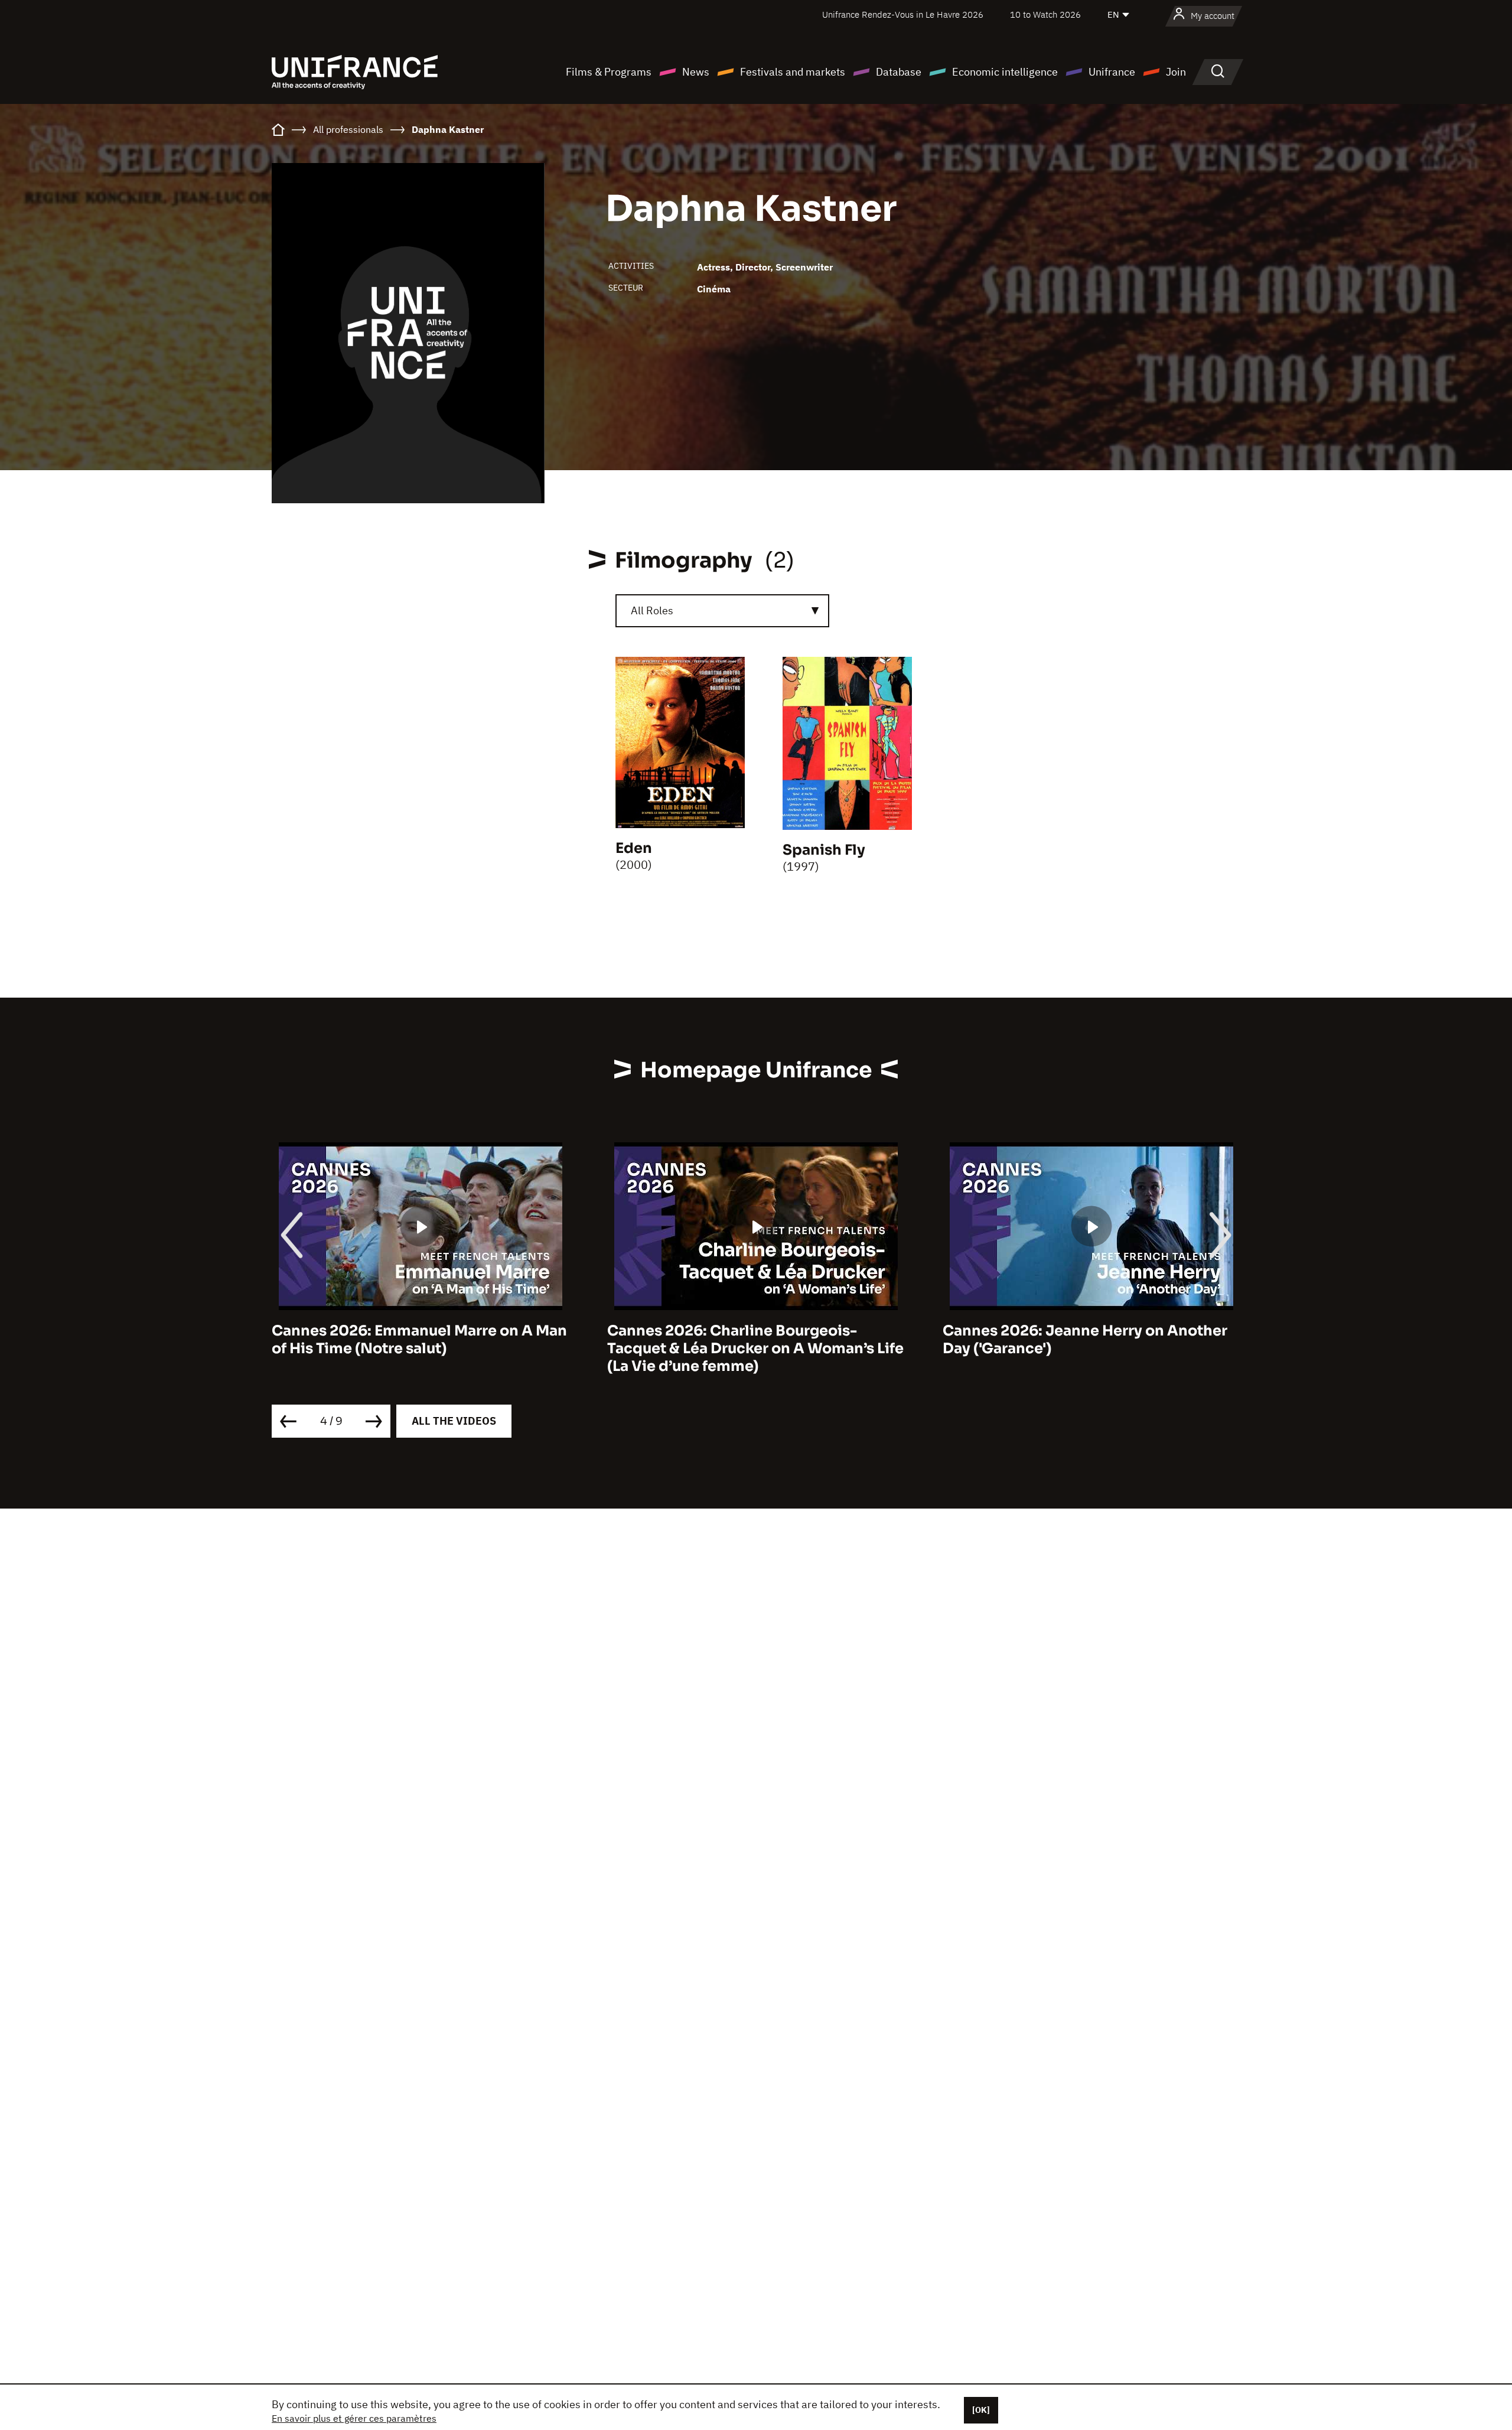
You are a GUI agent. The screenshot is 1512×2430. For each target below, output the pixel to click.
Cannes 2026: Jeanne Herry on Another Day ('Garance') (750, 1340)
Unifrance (1112, 72)
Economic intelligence (1005, 72)
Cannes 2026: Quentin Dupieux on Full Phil (1081, 1340)
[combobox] (722, 611)
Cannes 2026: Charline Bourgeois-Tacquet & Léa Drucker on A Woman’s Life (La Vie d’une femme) (420, 1348)
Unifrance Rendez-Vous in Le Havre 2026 (903, 14)
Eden (634, 848)
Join (1176, 72)
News (696, 72)
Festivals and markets (793, 72)
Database (899, 72)
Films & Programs (609, 72)
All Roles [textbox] (652, 610)
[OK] (981, 2410)
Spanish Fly (824, 850)
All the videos (454, 1421)
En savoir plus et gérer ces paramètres (354, 2418)
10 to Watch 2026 (1045, 14)
